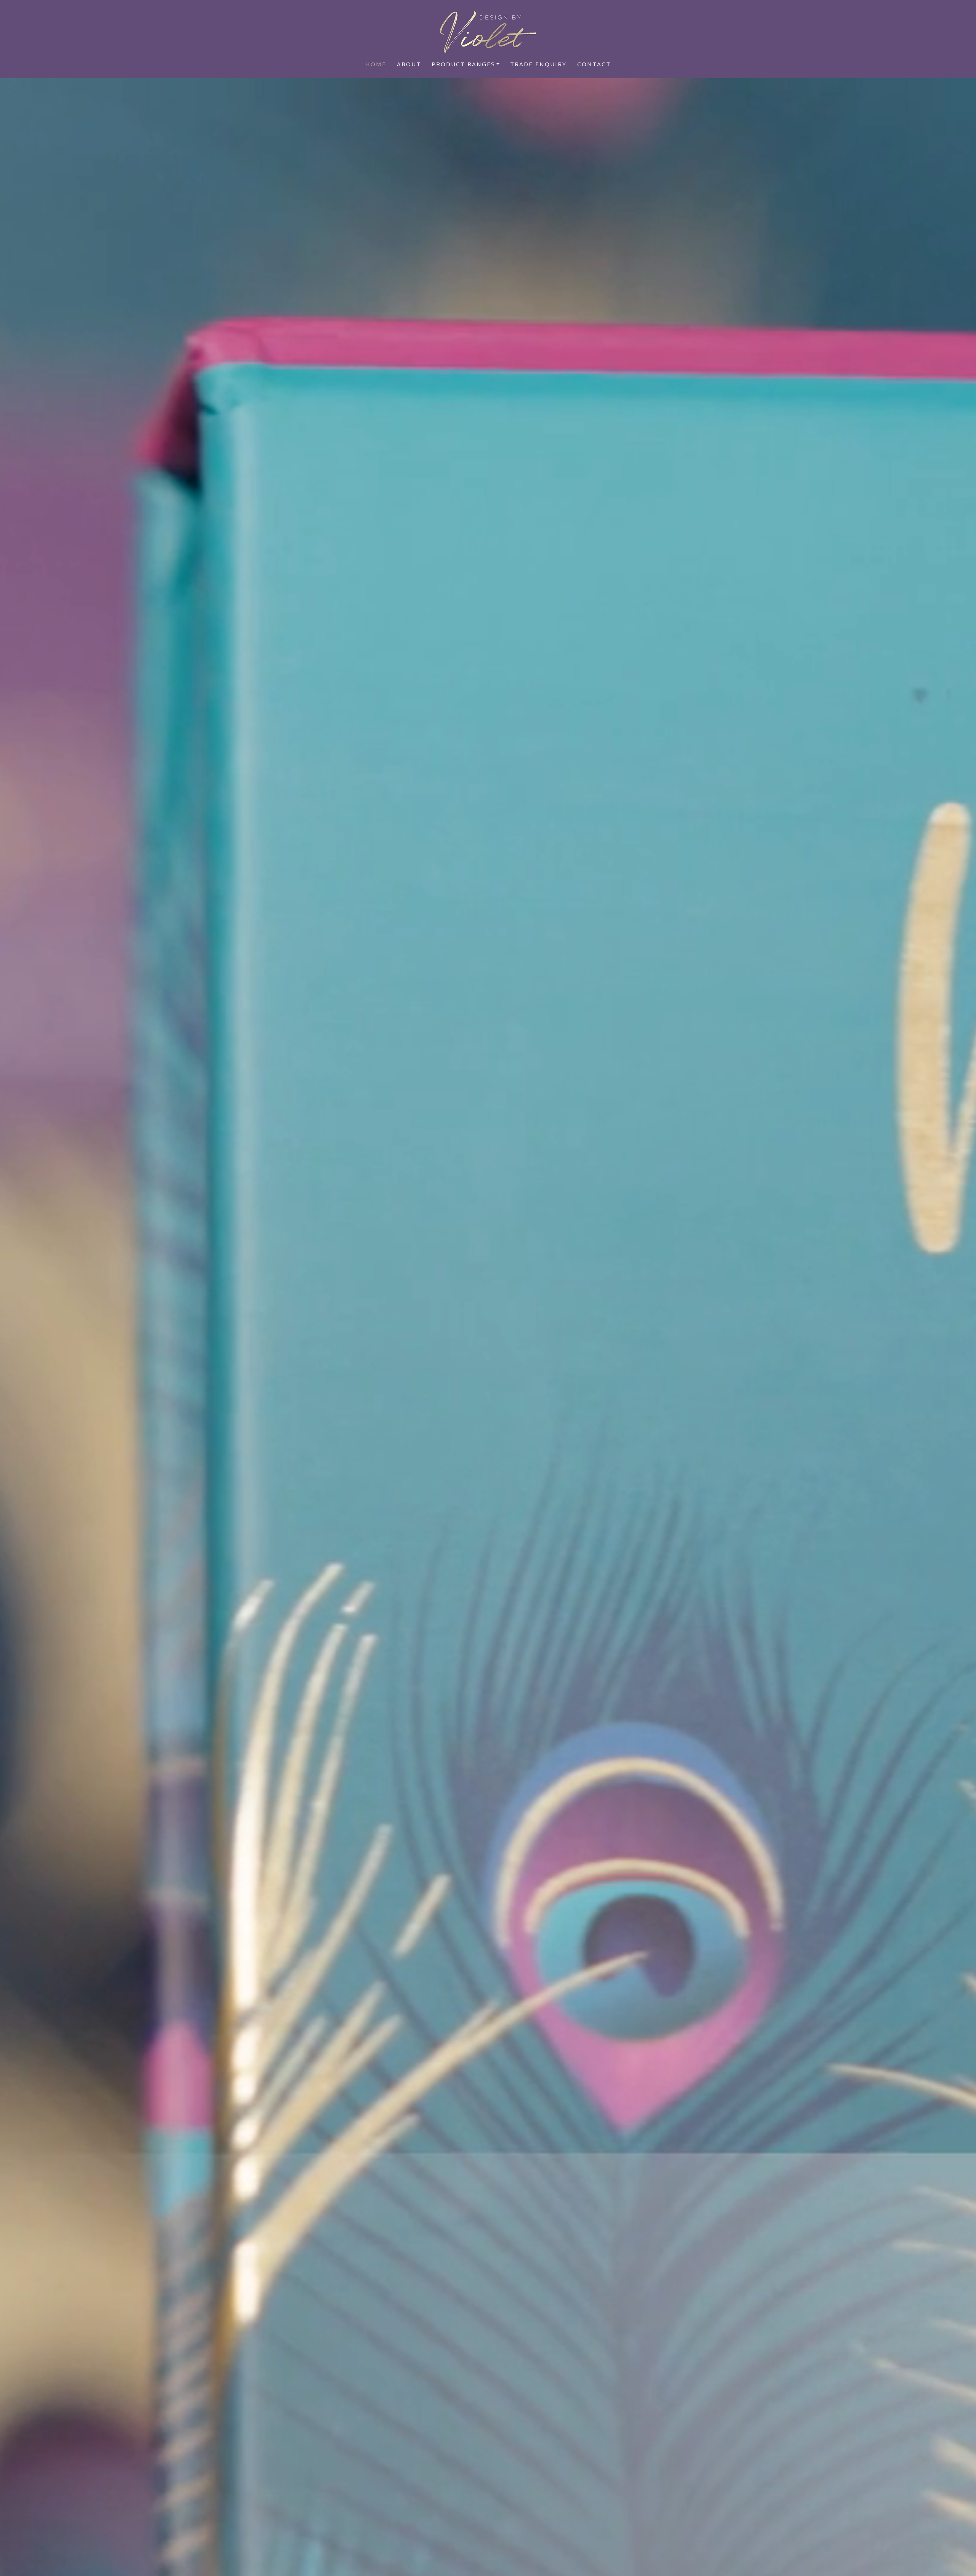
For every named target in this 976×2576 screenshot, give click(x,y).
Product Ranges (463, 64)
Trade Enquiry (538, 64)
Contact (594, 64)
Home (376, 64)
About (409, 64)
